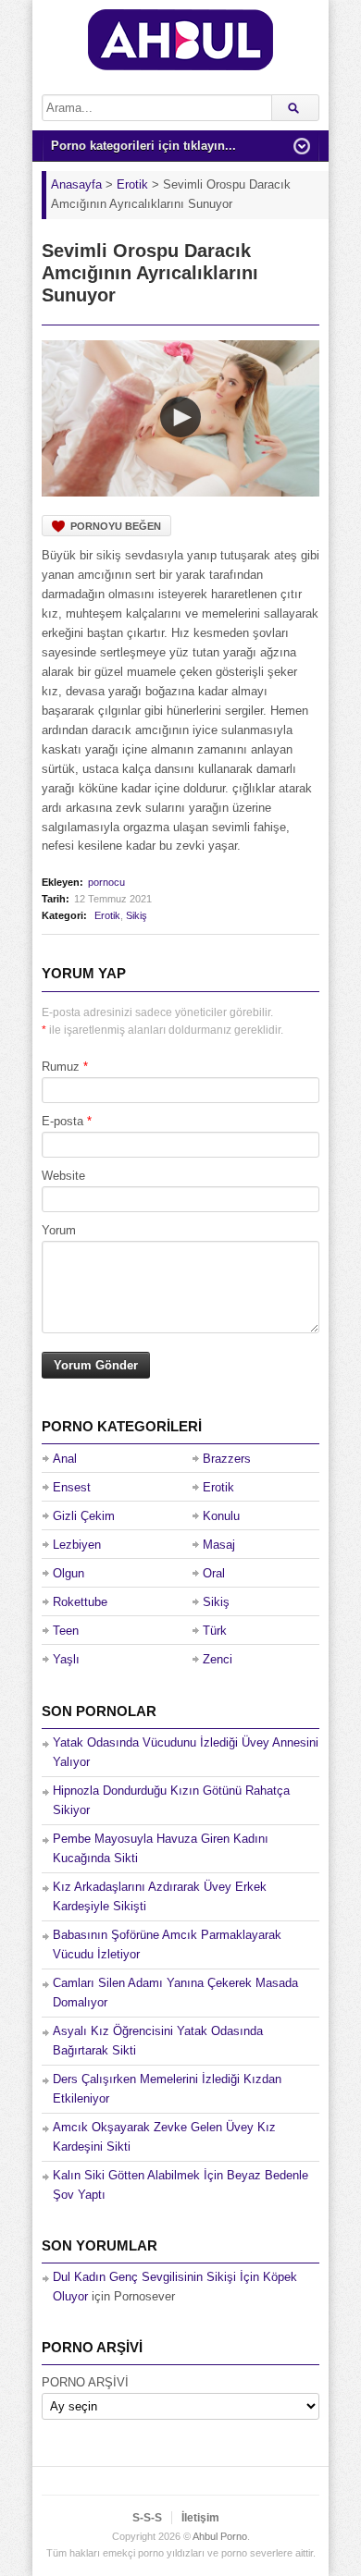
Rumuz (61, 1067)
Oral (214, 1573)
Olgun (68, 1573)
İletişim (200, 2518)
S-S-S (147, 2518)
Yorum (59, 1230)
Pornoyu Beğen (116, 526)
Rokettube (80, 1602)
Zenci (218, 1659)
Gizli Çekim (84, 1516)
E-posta (62, 1121)
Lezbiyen (77, 1545)
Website (63, 1176)
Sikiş (137, 915)
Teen (66, 1631)
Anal (65, 1459)
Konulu (221, 1516)
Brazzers (227, 1459)
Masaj (219, 1545)
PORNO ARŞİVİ (85, 2382)
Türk (215, 1631)
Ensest (72, 1487)
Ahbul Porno (220, 2536)
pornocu (106, 882)
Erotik (107, 915)
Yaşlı (66, 1659)
